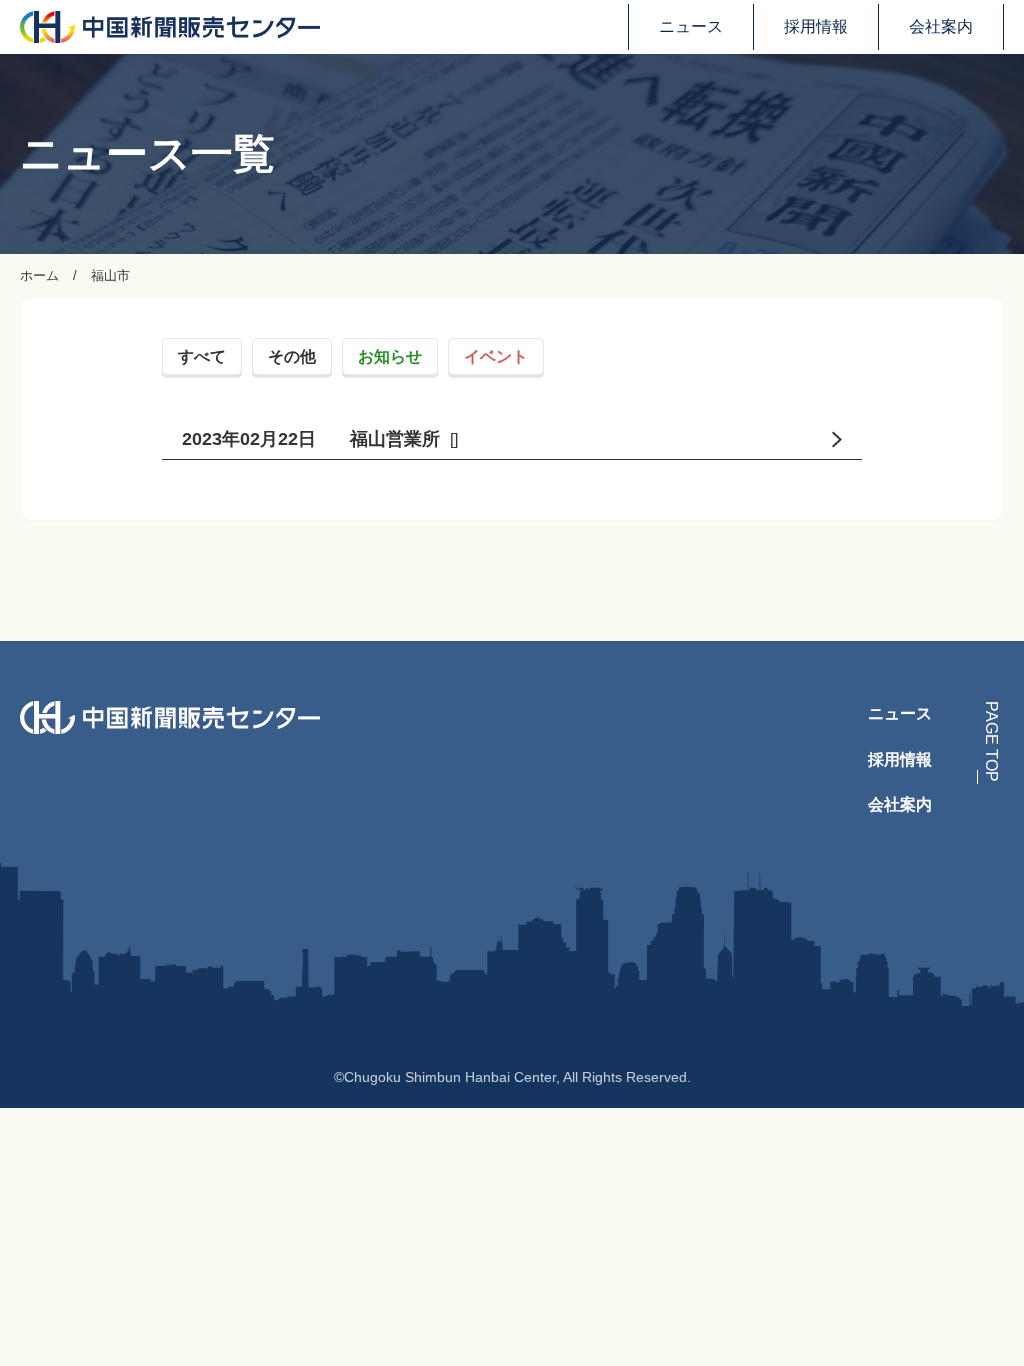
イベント (496, 356)
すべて (202, 356)
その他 (292, 356)
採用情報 (816, 26)
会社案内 (941, 26)
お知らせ (390, 356)
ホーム (39, 275)
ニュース (691, 26)
